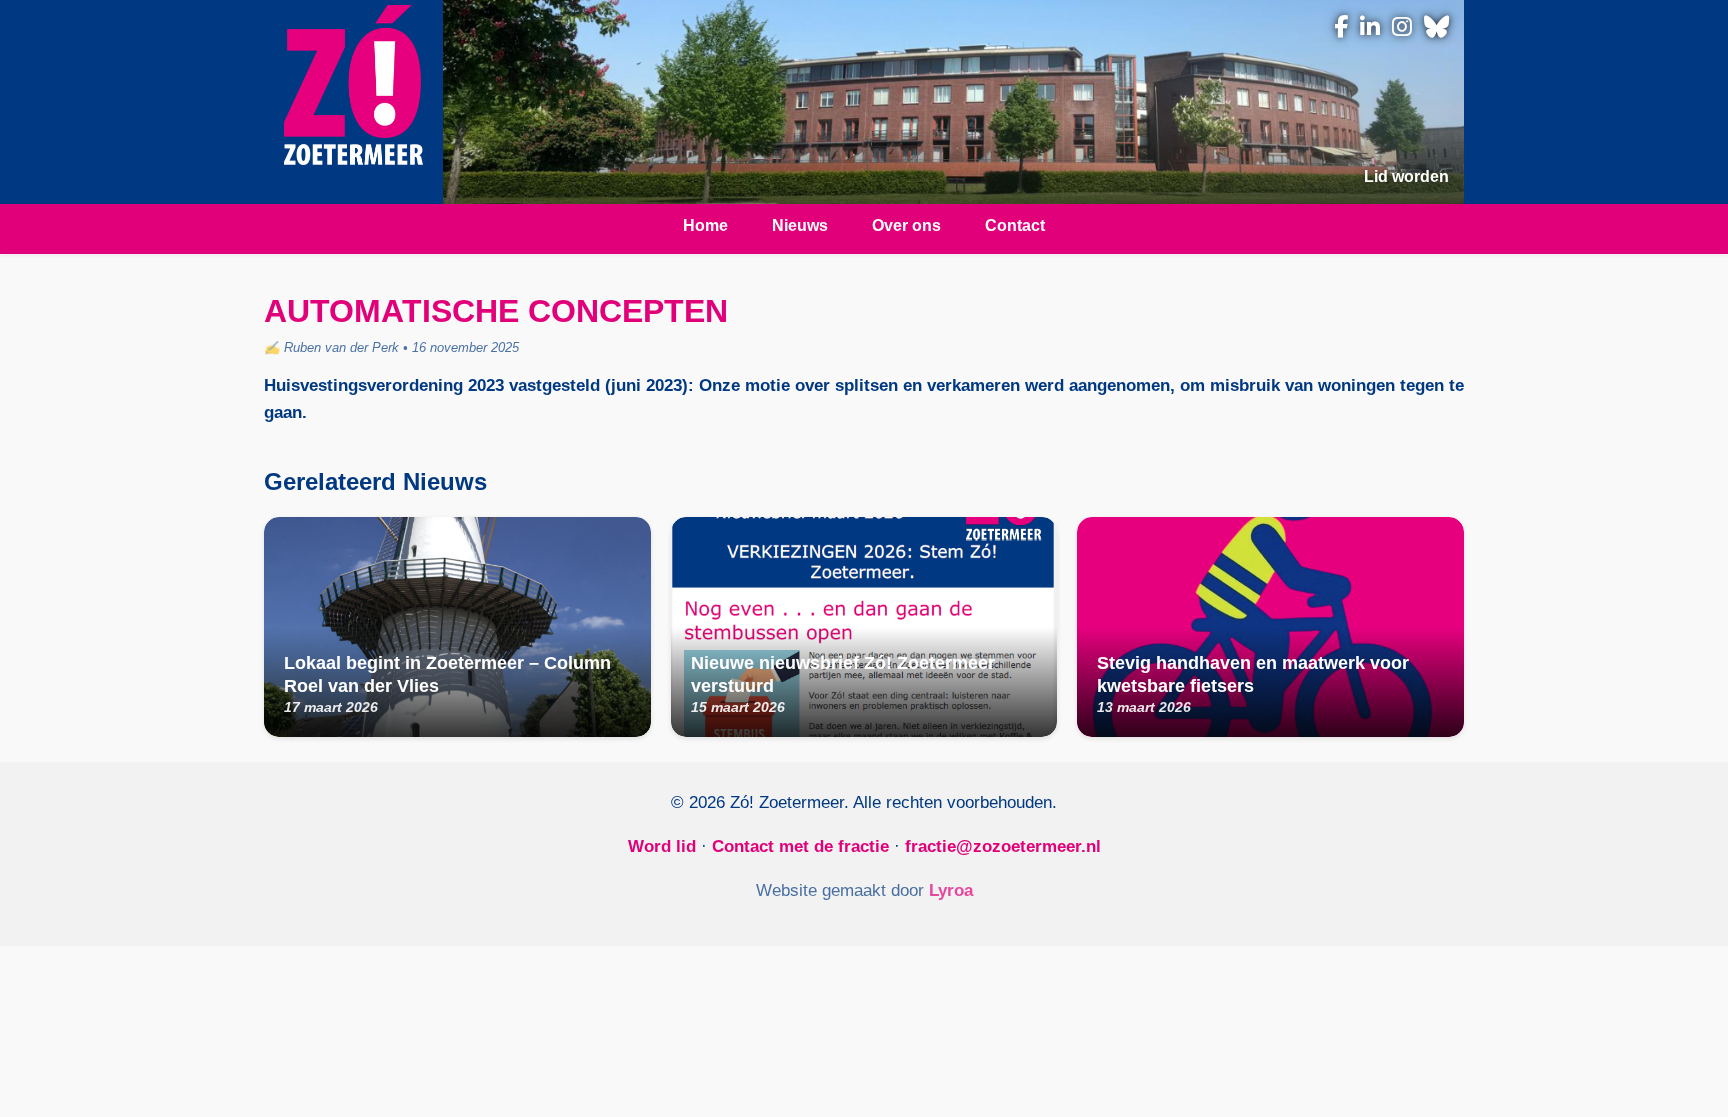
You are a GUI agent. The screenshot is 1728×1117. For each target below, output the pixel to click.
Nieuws (800, 225)
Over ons (906, 225)
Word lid (662, 846)
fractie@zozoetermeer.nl (1003, 846)
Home (705, 225)
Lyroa (951, 890)
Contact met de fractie (800, 846)
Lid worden (1406, 176)
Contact (1015, 225)
